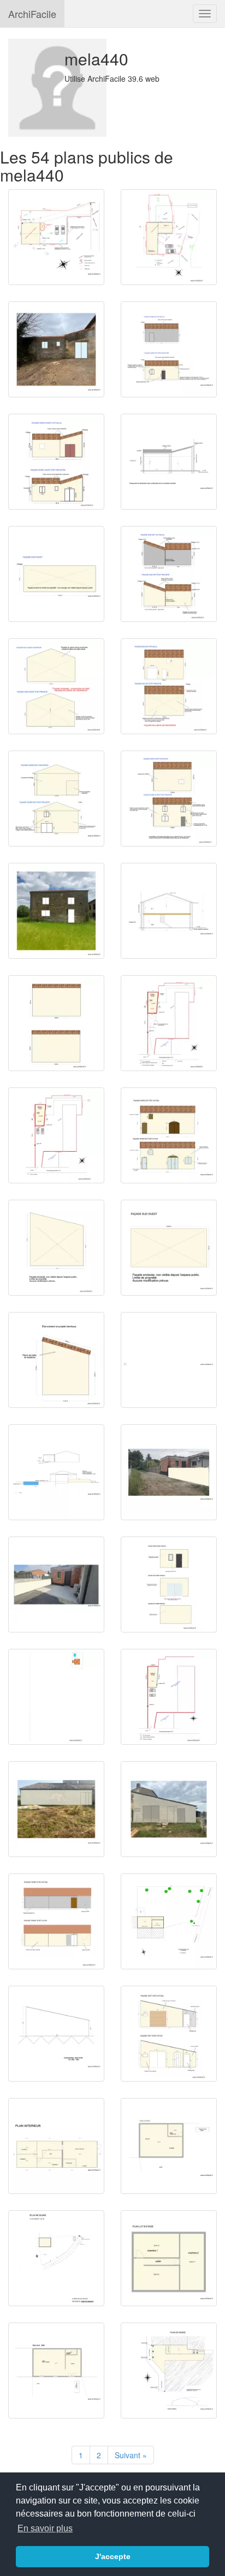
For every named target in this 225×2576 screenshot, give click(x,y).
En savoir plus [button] (45, 2528)
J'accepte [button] (113, 2556)
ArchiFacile (32, 14)
